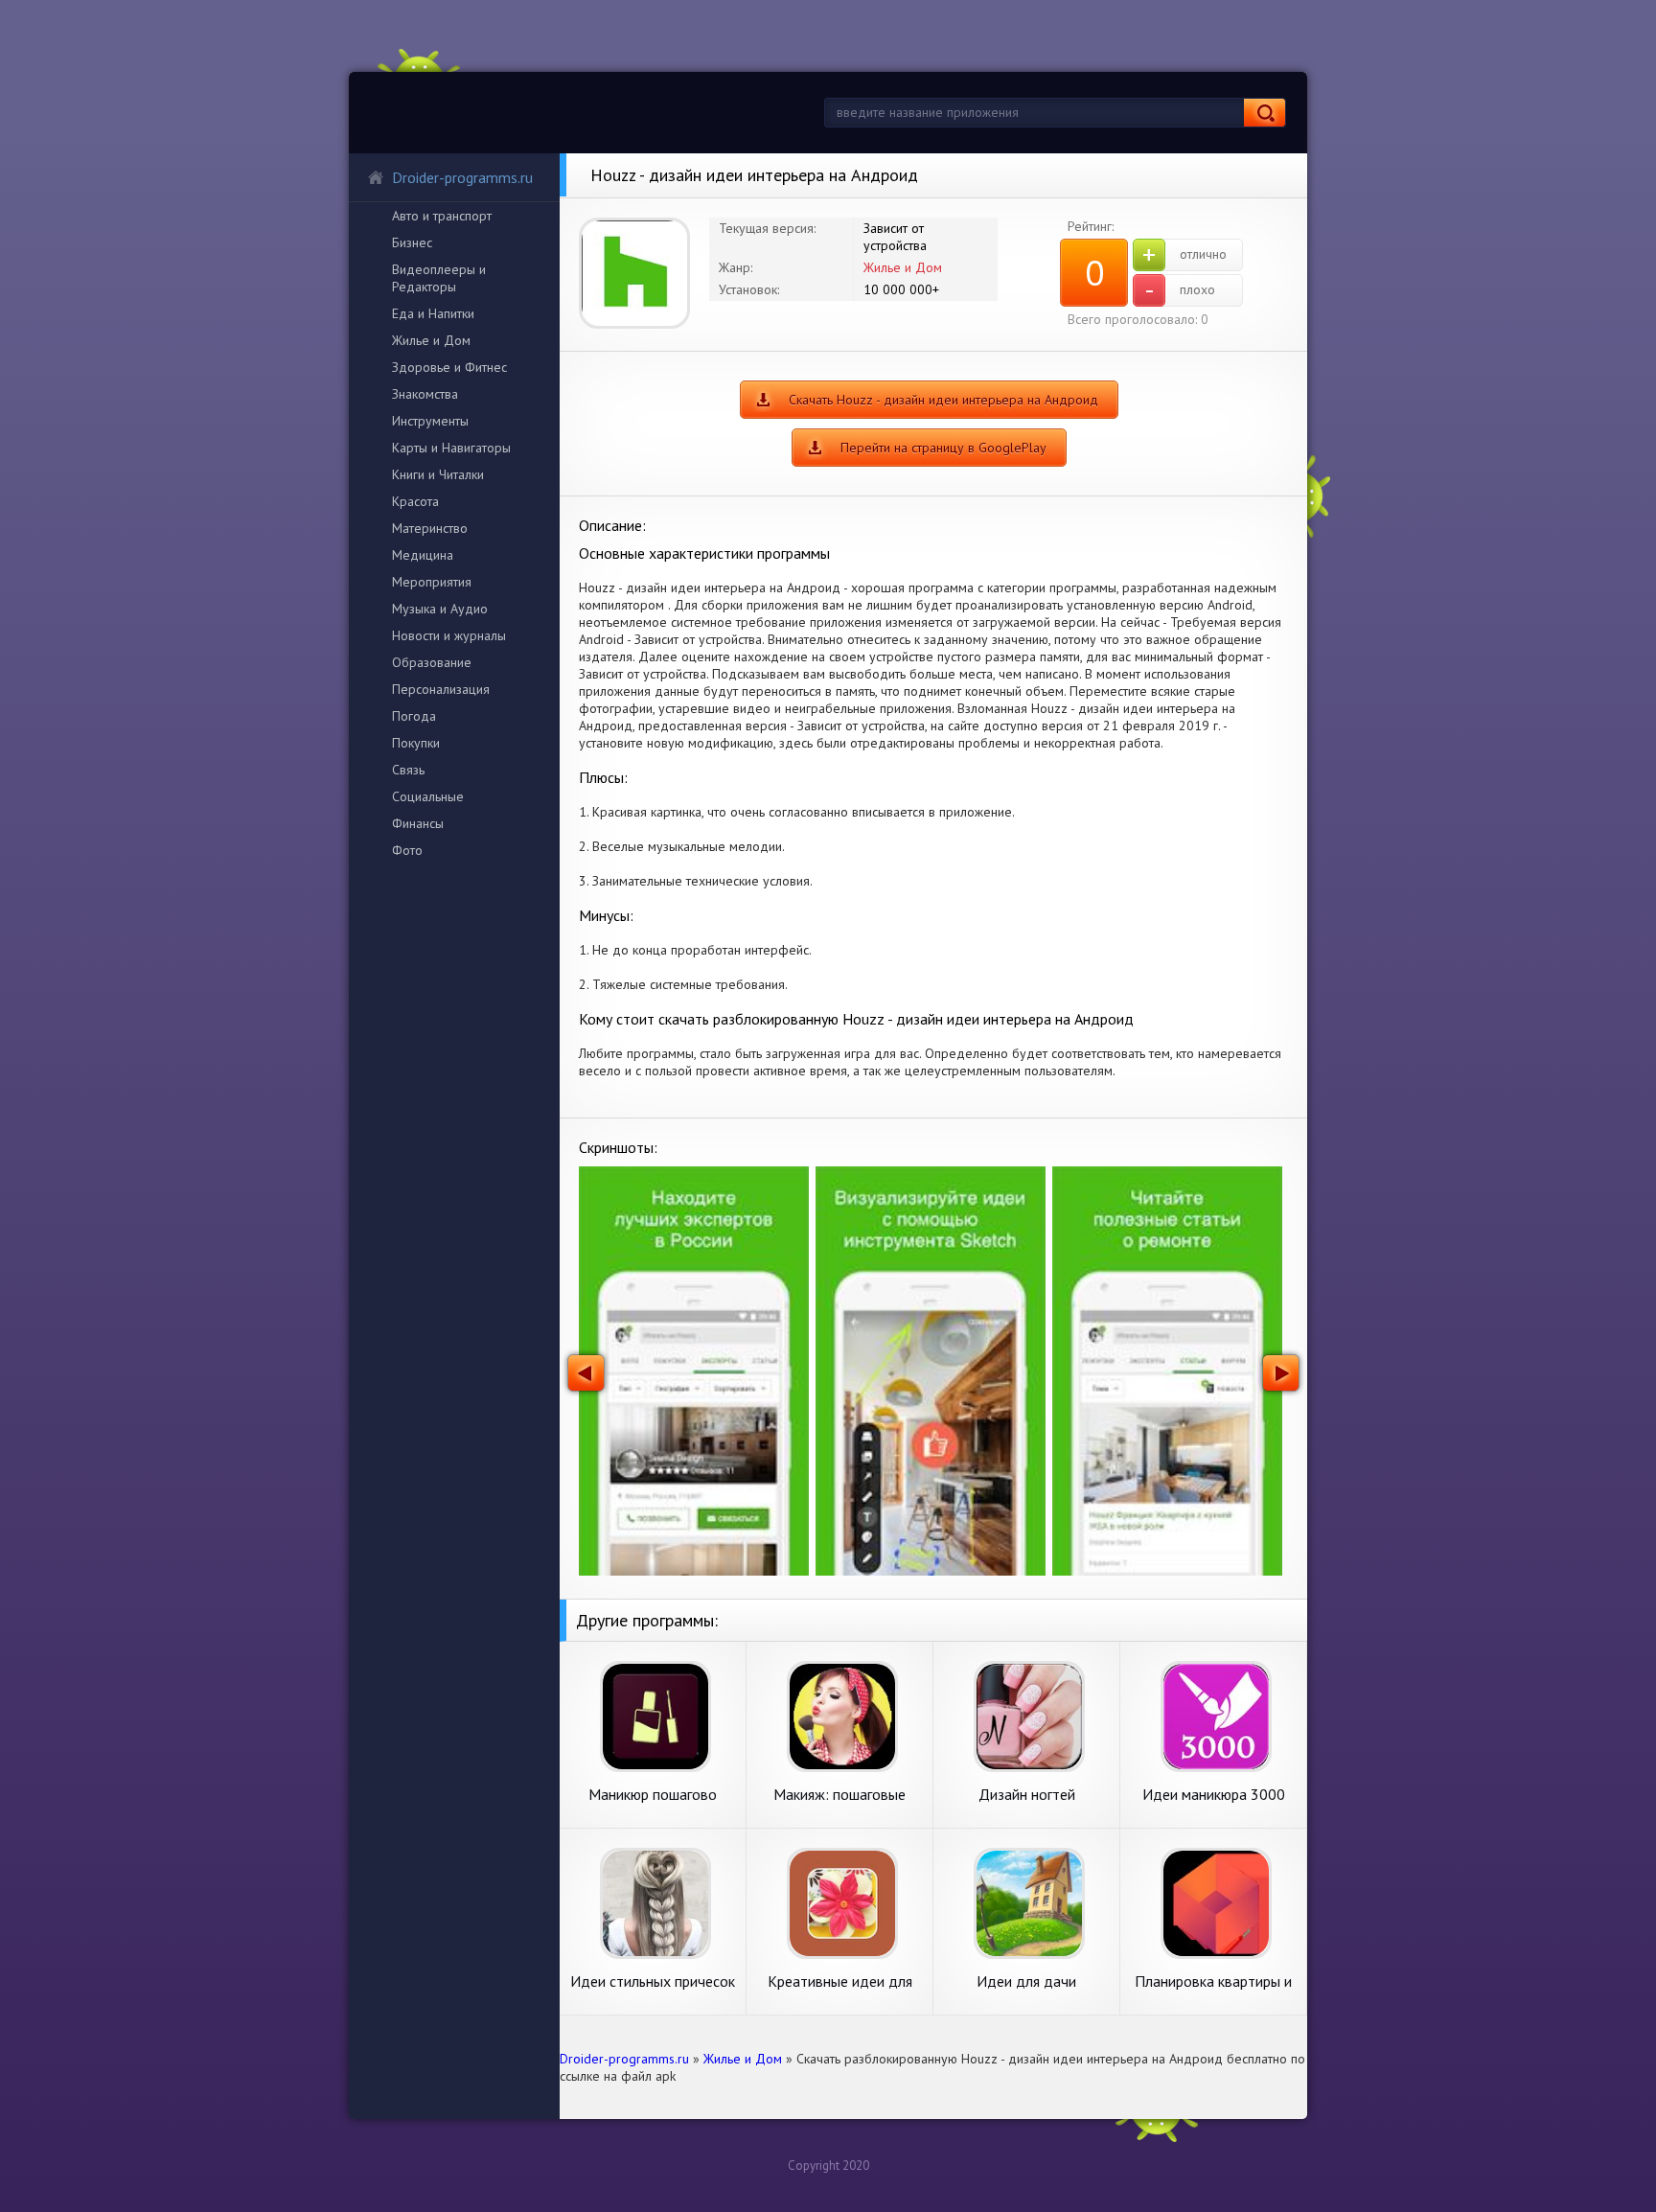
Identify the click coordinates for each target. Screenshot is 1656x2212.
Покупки (416, 743)
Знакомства (425, 394)
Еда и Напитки (433, 313)
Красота (415, 501)
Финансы (418, 823)
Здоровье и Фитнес (449, 367)
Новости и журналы (449, 635)
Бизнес (412, 242)
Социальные (428, 796)
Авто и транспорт (442, 216)
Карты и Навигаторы (451, 448)
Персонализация (441, 689)
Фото (407, 850)
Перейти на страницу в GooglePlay (943, 448)
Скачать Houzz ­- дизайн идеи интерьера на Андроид (943, 400)
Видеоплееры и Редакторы (439, 278)
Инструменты (430, 421)
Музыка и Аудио (440, 609)
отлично (1184, 255)
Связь (408, 770)
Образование (432, 662)
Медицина (423, 555)
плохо (1180, 290)
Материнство (430, 528)
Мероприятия (432, 582)
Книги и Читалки (438, 474)
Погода (414, 716)
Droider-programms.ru (462, 177)
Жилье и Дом (431, 340)
